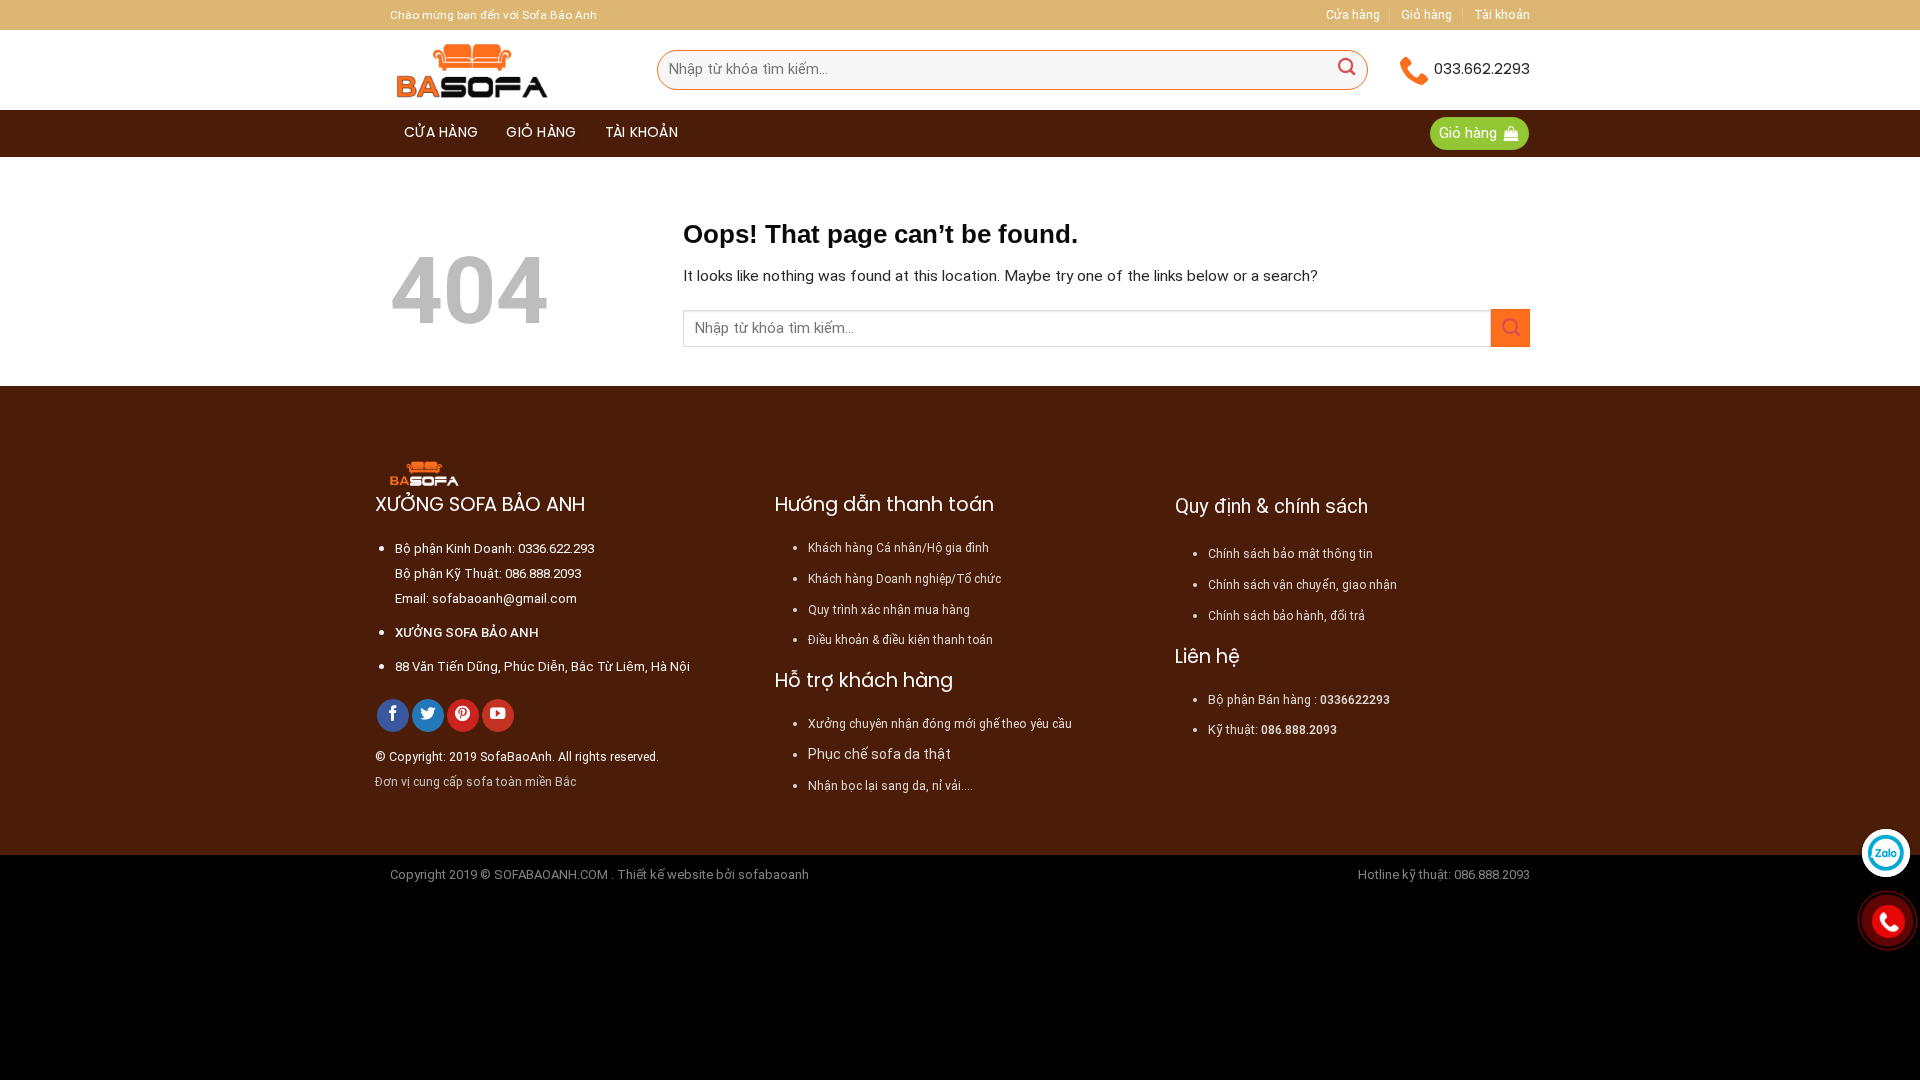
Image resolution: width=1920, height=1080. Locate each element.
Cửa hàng (1353, 14)
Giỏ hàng (1426, 14)
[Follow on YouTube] (498, 715)
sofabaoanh (773, 874)
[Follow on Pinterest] (463, 715)
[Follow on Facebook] (393, 715)
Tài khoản (1502, 14)
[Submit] (1346, 69)
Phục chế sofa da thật (879, 754)
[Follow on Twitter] (428, 715)
